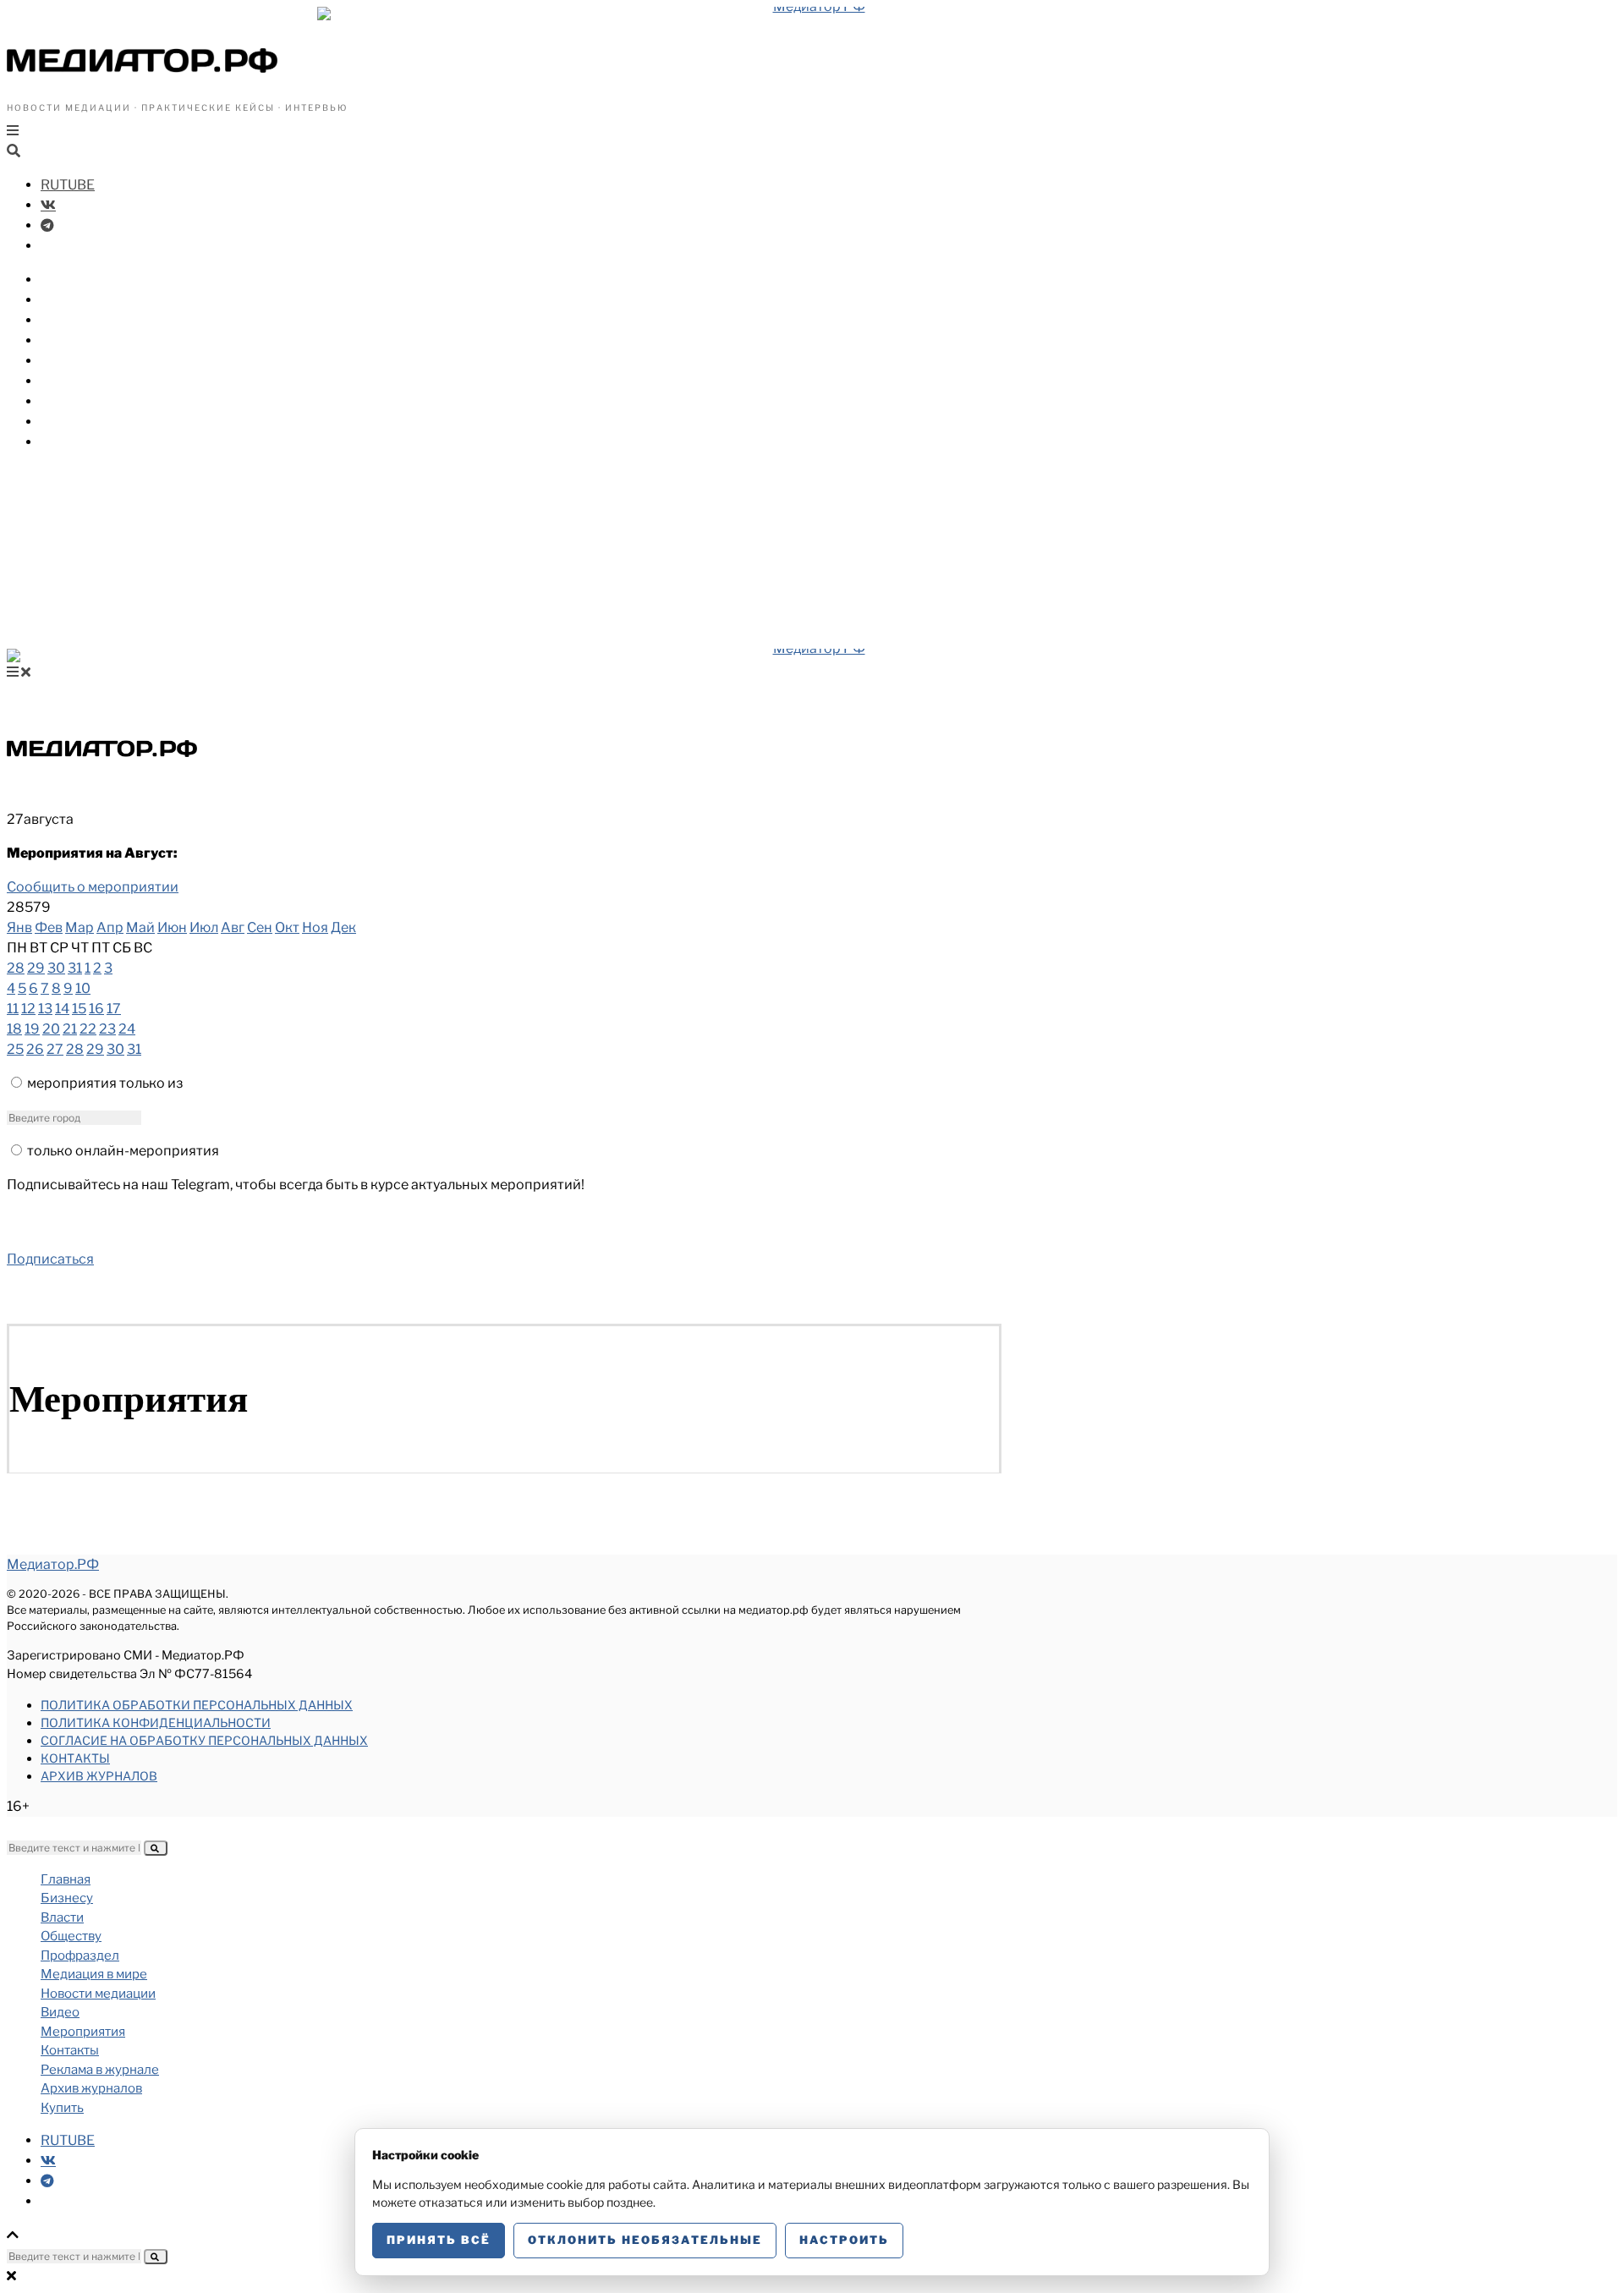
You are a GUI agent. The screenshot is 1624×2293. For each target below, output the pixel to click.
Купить (65, 442)
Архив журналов (99, 1776)
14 (62, 1009)
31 (75, 968)
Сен (260, 927)
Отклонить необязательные (645, 2240)
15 (79, 1009)
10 (83, 988)
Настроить (844, 2240)
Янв (19, 927)
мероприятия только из (105, 1083)
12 (28, 1009)
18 (14, 1029)
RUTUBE (68, 185)
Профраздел (84, 340)
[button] (156, 1848)
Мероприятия (89, 422)
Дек (343, 927)
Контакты (75, 1758)
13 (45, 1009)
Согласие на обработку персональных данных (204, 1740)
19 (32, 1029)
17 (114, 1009)
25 (15, 1049)
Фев (49, 927)
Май (140, 927)
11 (13, 1009)
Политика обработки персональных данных (197, 1705)
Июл (204, 927)
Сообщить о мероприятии (93, 887)
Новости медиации (109, 381)
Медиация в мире (102, 361)
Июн (172, 927)
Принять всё (439, 2240)
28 (16, 968)
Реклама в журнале (100, 2070)
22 (88, 1029)
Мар (80, 927)
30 (56, 968)
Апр (110, 927)
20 (51, 1029)
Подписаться (50, 1259)
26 (35, 1049)
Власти (66, 300)
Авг (233, 927)
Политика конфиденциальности (156, 1722)
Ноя (315, 927)
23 (107, 1029)
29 (36, 968)
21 (70, 1029)
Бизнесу (69, 280)
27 (55, 1049)
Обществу (76, 320)
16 (96, 1009)
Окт (287, 927)
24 (127, 1029)
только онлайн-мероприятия (123, 1151)
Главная (66, 1879)
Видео (63, 401)
